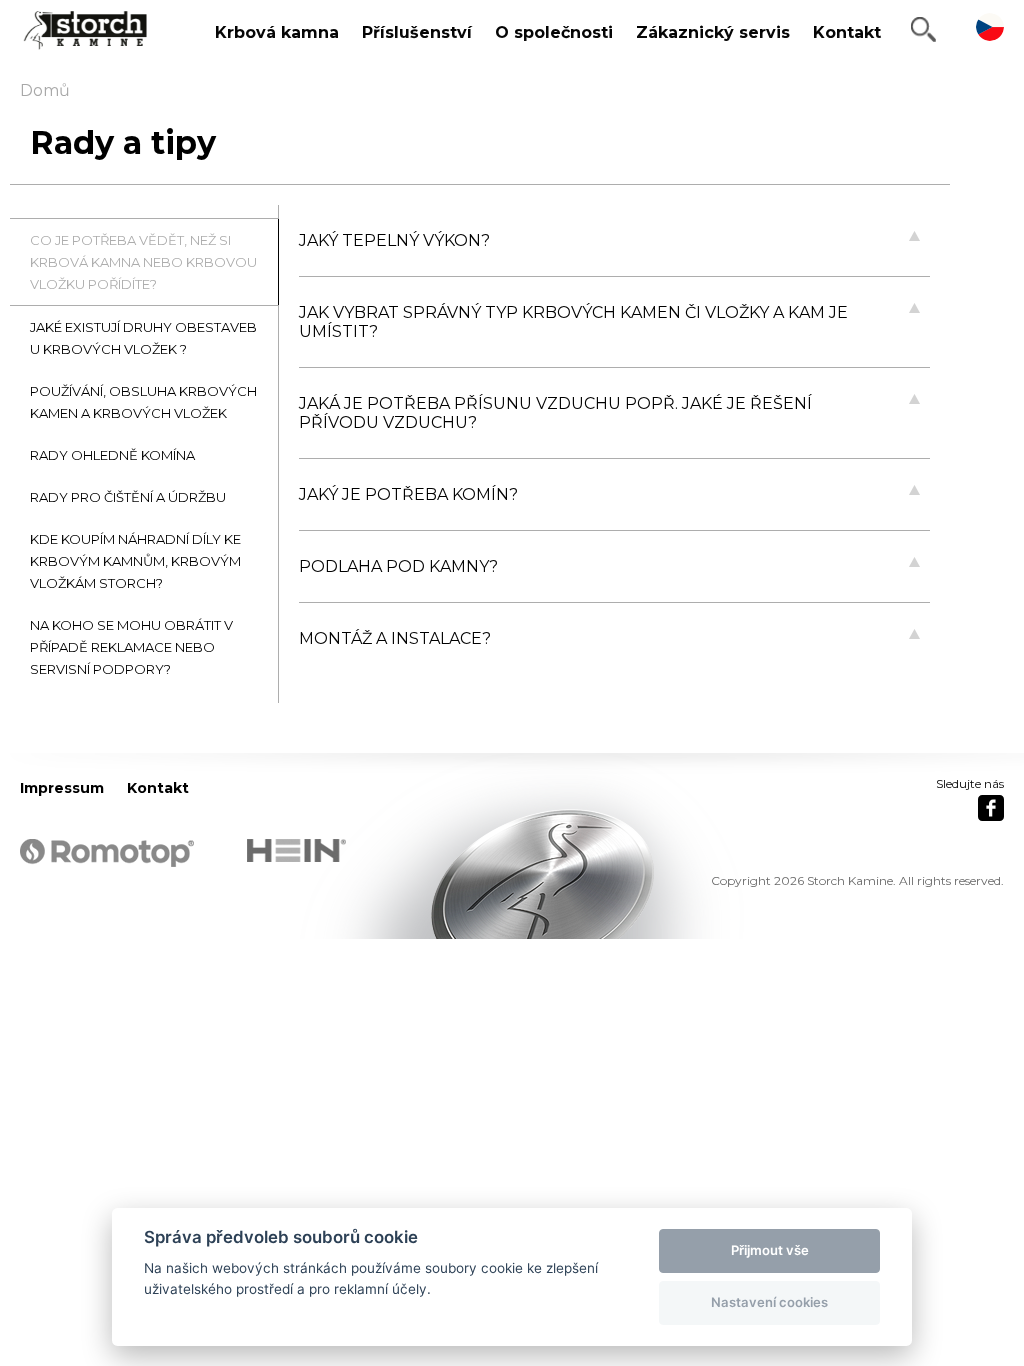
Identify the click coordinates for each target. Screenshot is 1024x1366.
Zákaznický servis (713, 32)
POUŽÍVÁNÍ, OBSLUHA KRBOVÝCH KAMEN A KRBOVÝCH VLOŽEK (143, 402)
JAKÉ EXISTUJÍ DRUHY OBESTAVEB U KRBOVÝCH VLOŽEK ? (143, 338)
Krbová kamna (277, 32)
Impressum (62, 788)
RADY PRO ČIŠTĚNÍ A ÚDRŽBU (128, 497)
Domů (45, 90)
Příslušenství (417, 32)
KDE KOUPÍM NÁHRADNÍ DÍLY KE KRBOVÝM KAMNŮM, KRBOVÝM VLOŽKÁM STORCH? (135, 561)
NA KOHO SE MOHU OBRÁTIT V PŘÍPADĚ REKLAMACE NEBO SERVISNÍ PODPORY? (131, 647)
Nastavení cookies (769, 1302)
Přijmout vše (770, 1250)
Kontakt (847, 32)
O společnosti (554, 32)
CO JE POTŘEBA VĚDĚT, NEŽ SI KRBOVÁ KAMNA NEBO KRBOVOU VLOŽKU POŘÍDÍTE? (143, 262)
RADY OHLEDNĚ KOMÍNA (112, 455)
